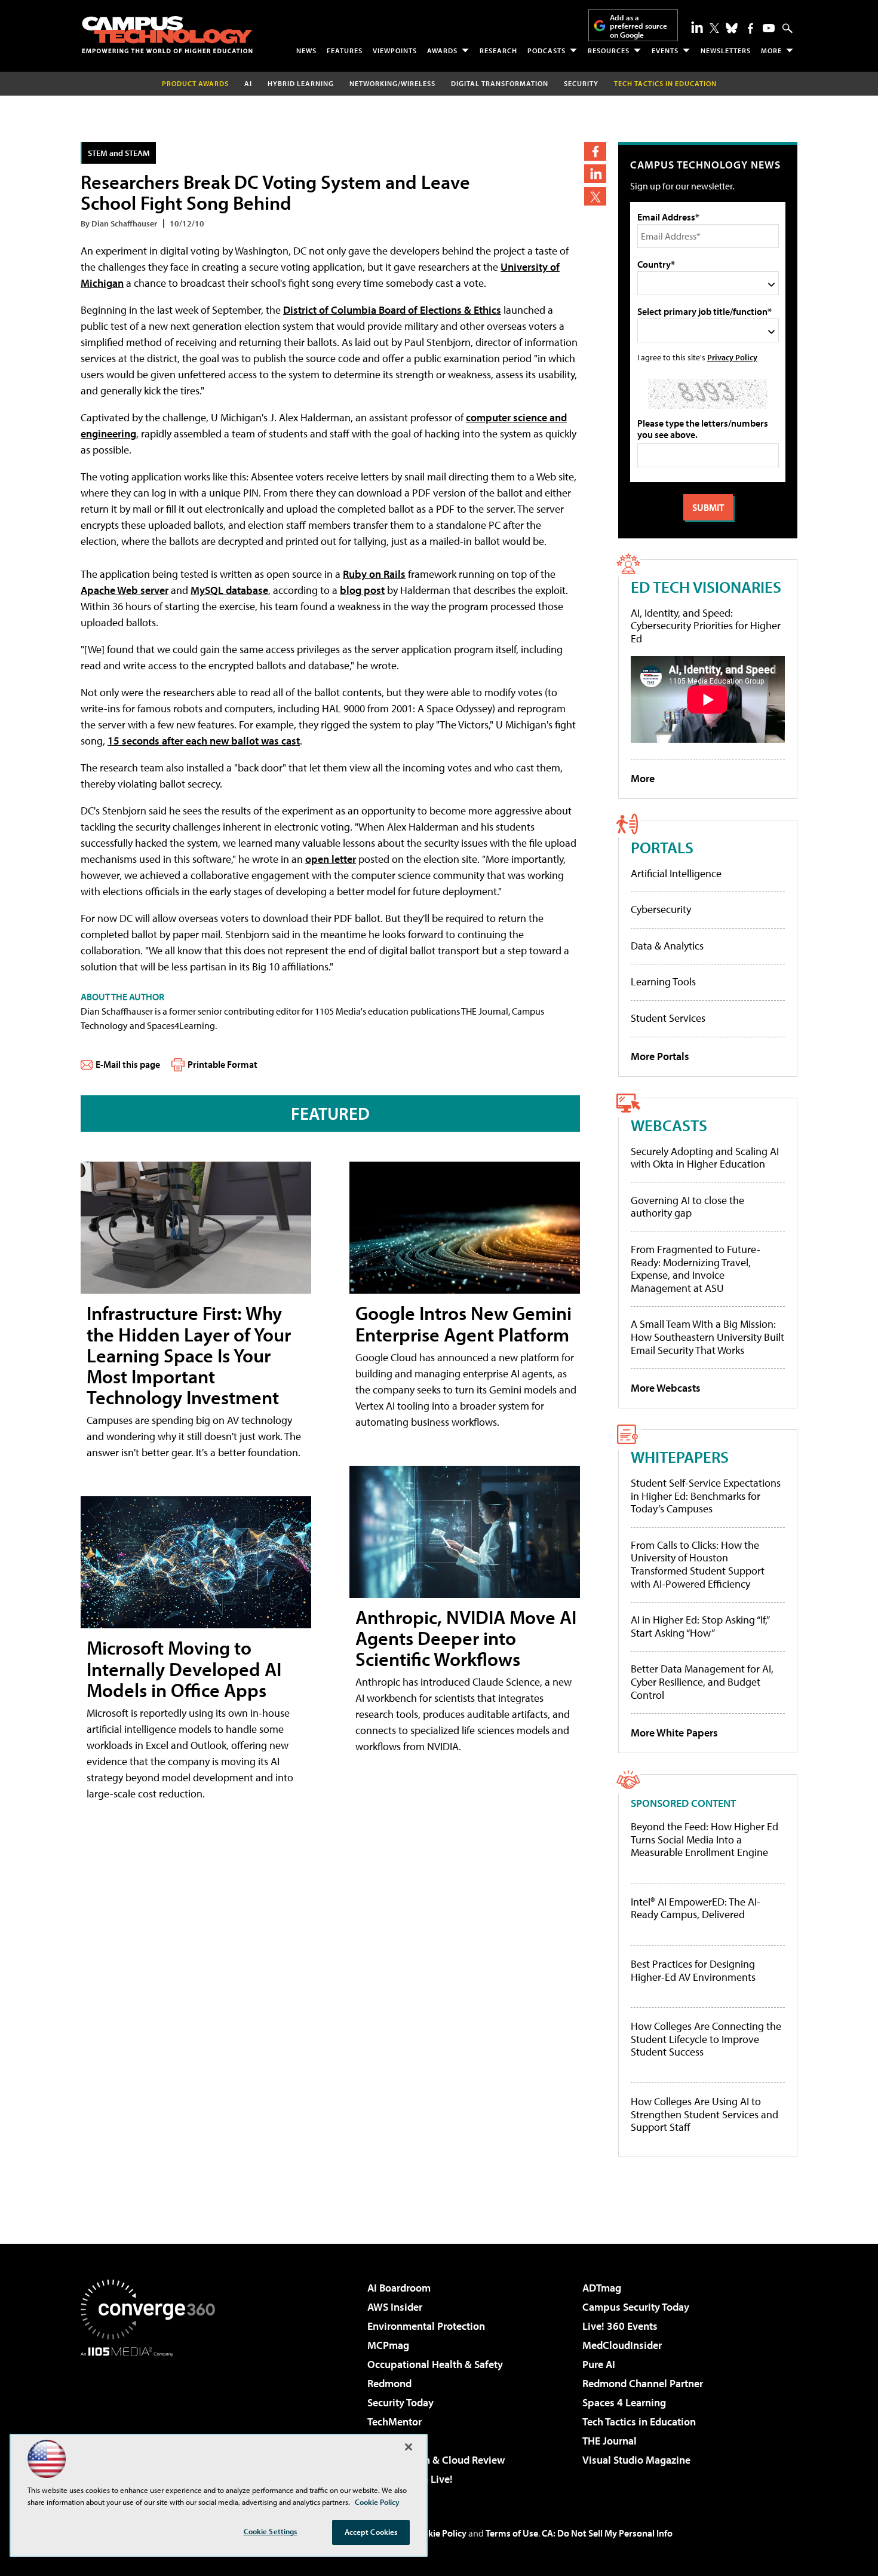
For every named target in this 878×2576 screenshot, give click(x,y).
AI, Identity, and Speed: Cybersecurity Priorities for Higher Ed (706, 626)
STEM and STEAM (119, 153)
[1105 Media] (152, 2418)
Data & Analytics (667, 946)
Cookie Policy (439, 2533)
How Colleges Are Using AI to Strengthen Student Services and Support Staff (704, 2114)
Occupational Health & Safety (435, 2364)
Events (665, 50)
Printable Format (222, 1064)
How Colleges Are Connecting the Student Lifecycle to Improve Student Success (706, 2039)
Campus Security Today (636, 2307)
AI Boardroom (399, 2288)
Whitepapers (680, 1457)
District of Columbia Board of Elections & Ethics (392, 310)
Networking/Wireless (392, 83)
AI (248, 83)
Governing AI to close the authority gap (687, 1207)
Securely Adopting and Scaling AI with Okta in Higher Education (705, 1158)
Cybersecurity (661, 909)
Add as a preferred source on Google (638, 26)
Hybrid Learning (301, 83)
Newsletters (726, 50)
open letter (331, 859)
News (306, 50)
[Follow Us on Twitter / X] (714, 28)
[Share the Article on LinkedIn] (595, 174)
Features (345, 50)
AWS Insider (395, 2307)
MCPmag (388, 2345)
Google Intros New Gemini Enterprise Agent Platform (463, 1323)
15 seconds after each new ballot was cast (204, 741)
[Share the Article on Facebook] (595, 151)
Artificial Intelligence (676, 873)
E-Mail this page (128, 1064)
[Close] (409, 2447)
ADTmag (602, 2288)
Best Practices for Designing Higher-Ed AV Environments (693, 1970)
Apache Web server (125, 590)
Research (498, 50)
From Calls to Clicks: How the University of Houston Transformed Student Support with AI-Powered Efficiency (698, 1564)
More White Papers (674, 1733)
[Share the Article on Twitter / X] (595, 196)
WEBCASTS (669, 1125)
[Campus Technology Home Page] (167, 35)
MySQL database (229, 590)
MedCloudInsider (622, 2345)
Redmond (389, 2383)
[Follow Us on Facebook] (750, 28)
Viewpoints (395, 50)
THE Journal (610, 2441)
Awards (442, 50)
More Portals (660, 1056)
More (771, 50)
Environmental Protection (426, 2326)
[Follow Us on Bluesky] (732, 28)
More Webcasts (666, 1388)
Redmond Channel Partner (643, 2383)
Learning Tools (663, 981)
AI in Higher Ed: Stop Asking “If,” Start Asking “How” (700, 1626)
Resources (609, 50)
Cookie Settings (271, 2531)
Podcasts (547, 50)
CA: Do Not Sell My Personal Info (607, 2533)
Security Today (400, 2402)
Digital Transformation (500, 83)
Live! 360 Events (620, 2326)
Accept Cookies (371, 2532)
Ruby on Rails (374, 574)
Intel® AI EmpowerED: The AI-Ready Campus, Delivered (696, 1908)
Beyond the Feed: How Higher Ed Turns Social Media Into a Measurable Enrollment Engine (704, 1840)
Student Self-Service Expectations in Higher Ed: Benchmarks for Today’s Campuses (706, 1496)
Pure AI (599, 2364)
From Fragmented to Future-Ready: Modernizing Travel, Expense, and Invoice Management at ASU (696, 1269)
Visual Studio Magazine (636, 2460)
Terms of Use (512, 2533)
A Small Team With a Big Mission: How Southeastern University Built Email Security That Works (707, 1337)
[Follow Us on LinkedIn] (697, 27)
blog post (362, 590)
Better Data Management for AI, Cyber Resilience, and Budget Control (702, 1681)
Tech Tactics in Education (639, 2422)
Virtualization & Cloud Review (436, 2460)
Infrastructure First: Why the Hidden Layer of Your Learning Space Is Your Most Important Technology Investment (189, 1355)
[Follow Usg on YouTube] (769, 28)
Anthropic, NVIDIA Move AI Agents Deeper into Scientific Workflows (466, 1638)
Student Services (668, 1018)
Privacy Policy (732, 357)
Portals (662, 847)
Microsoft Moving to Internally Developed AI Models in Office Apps (184, 1668)
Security (581, 83)
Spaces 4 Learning (624, 2402)
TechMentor (395, 2422)
